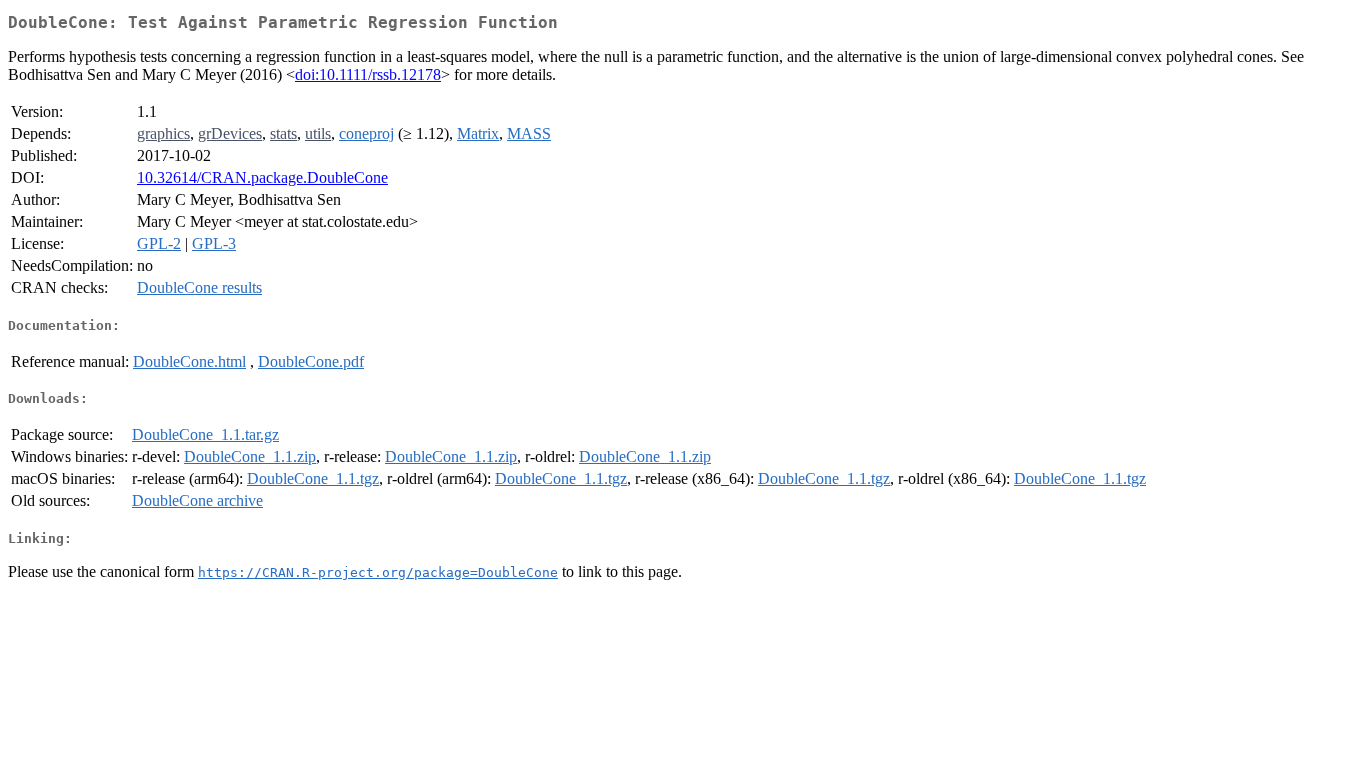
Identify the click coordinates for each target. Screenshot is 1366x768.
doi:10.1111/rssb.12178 (368, 74)
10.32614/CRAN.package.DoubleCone (262, 177)
